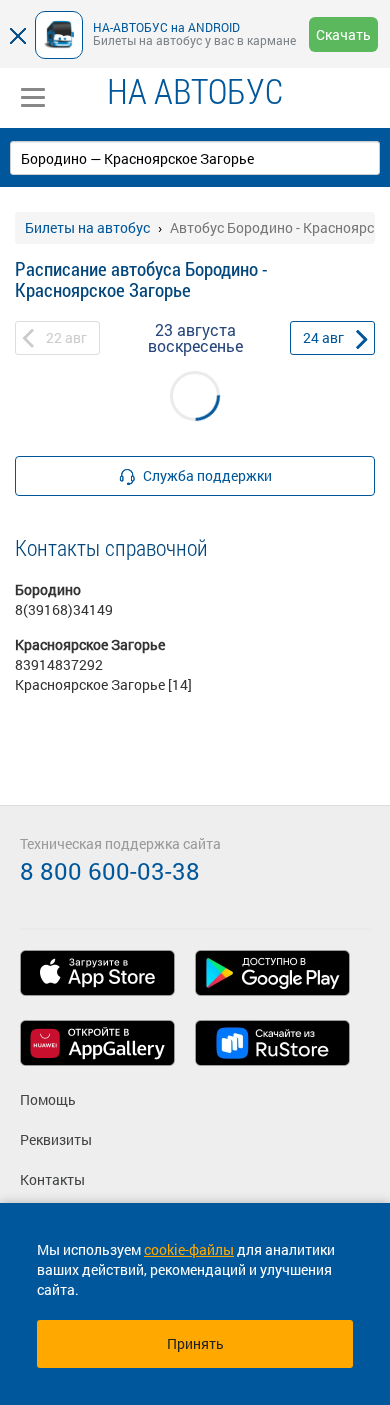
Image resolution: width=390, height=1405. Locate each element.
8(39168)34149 (64, 609)
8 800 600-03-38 (110, 871)
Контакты (52, 1179)
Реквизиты (56, 1139)
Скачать (343, 34)
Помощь (48, 1099)
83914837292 (59, 664)
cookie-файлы (189, 1249)
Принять (195, 1343)
